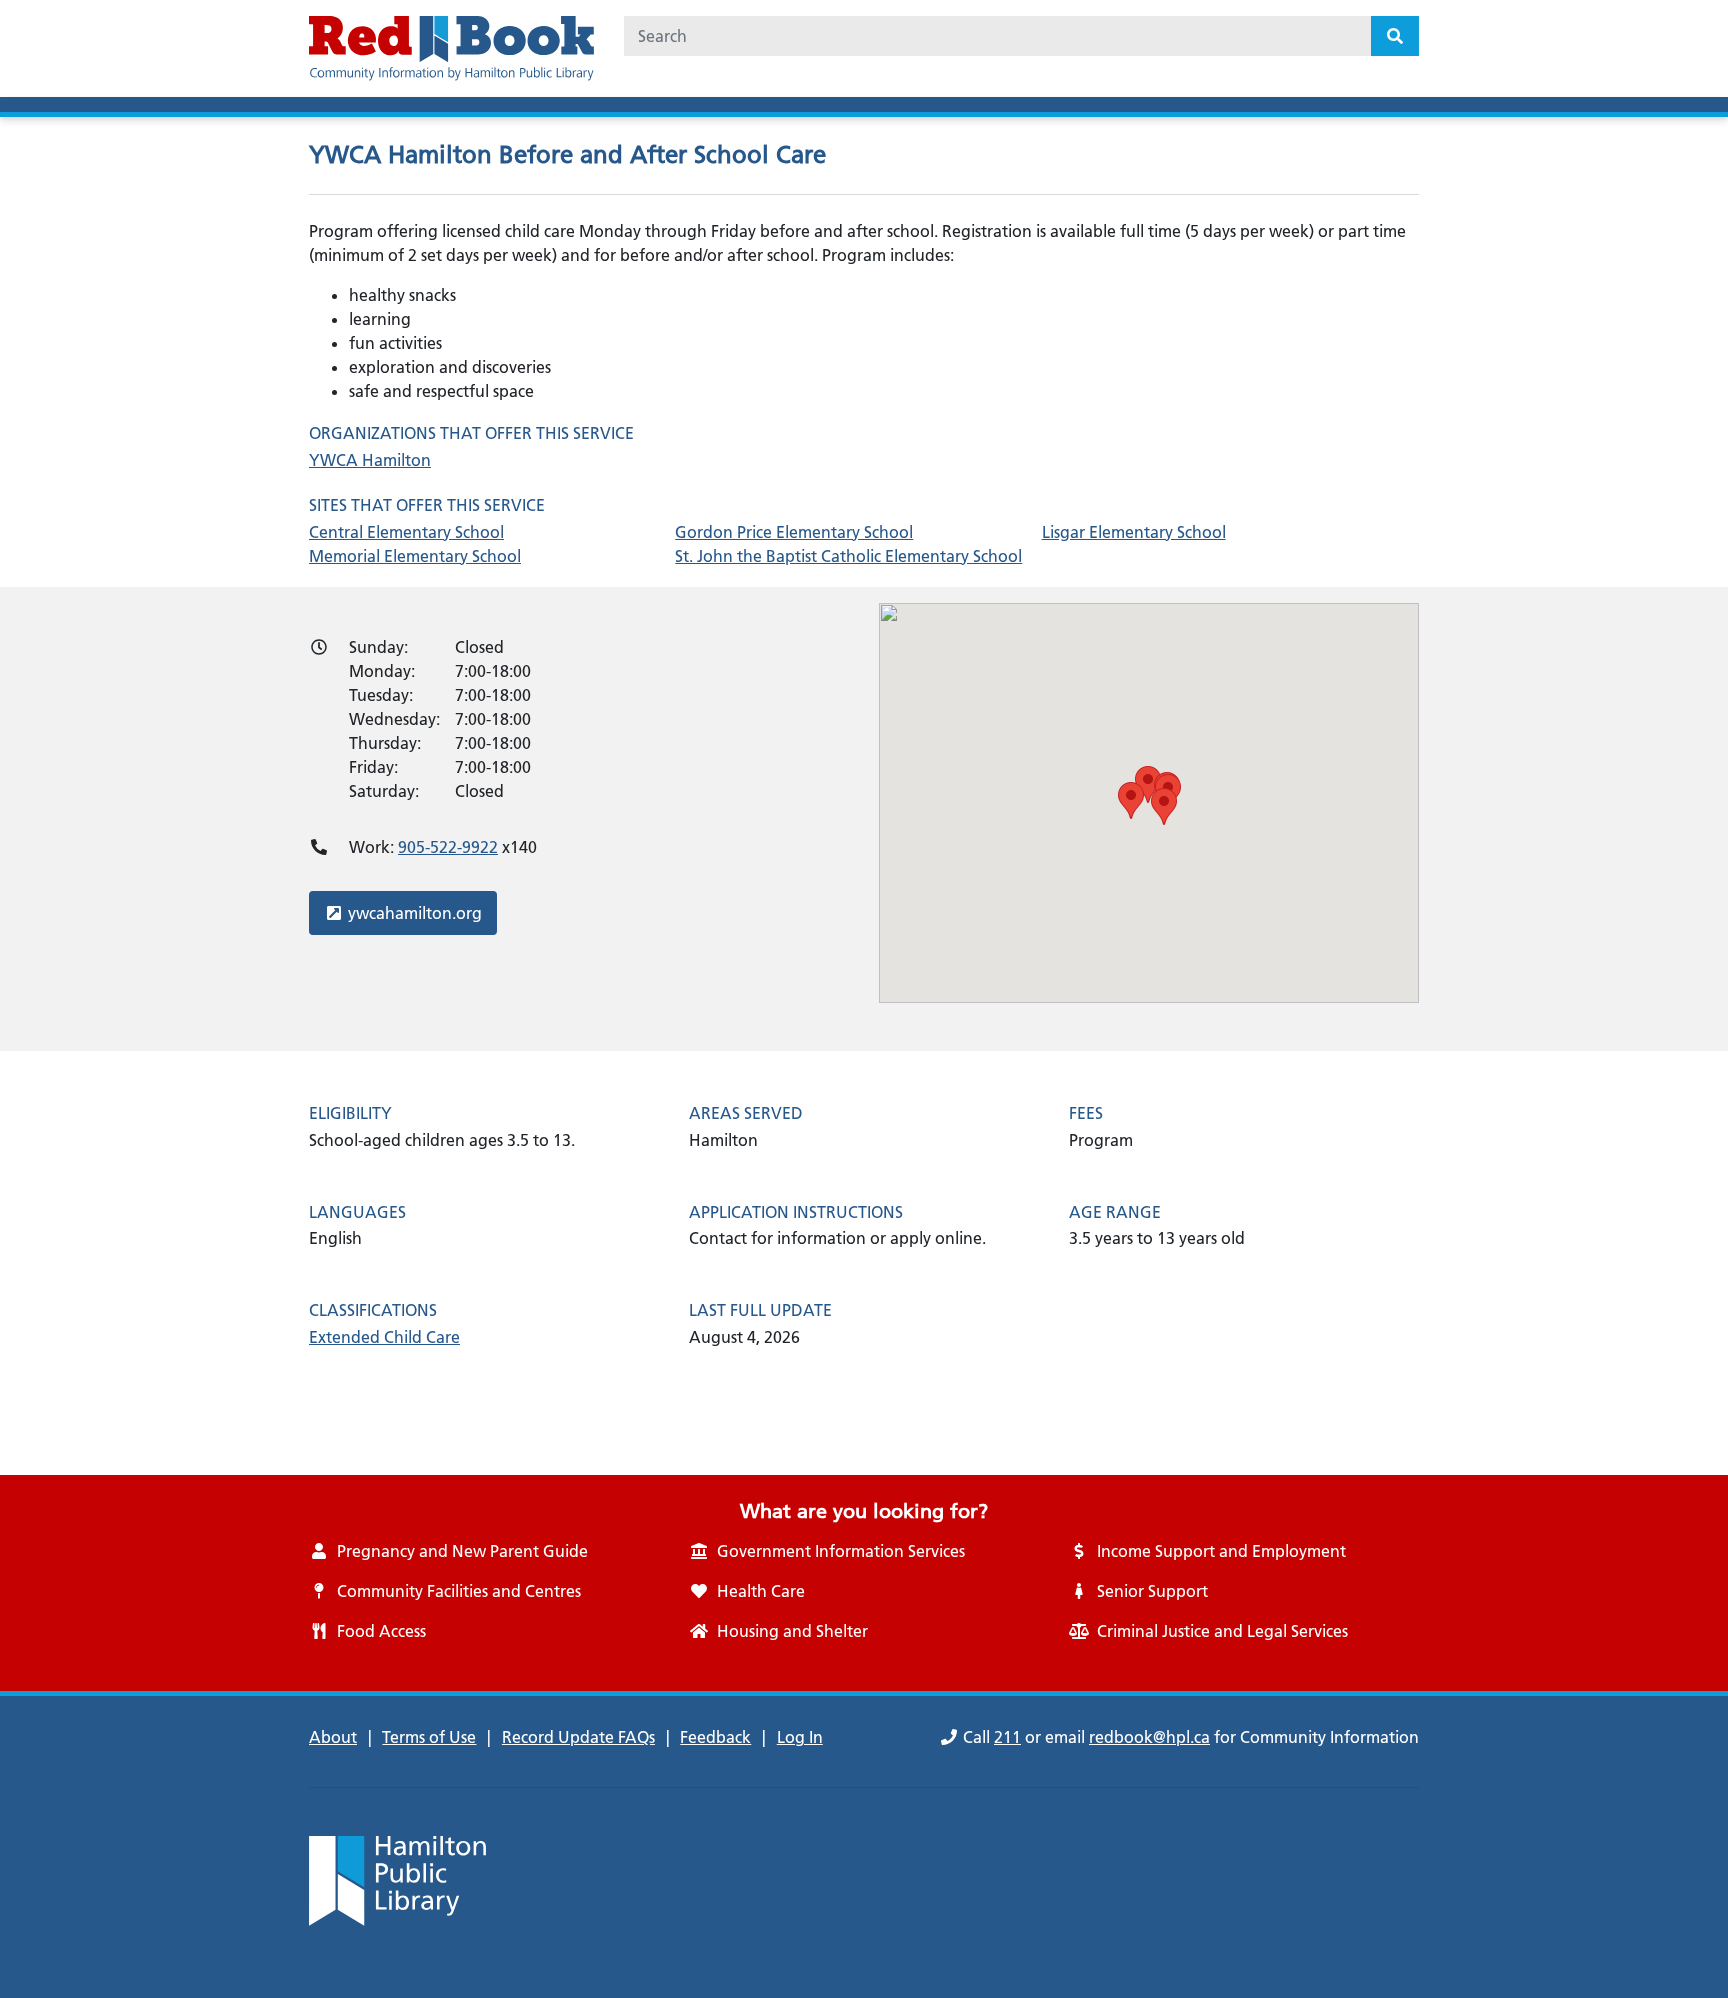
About (333, 1737)
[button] (1148, 784)
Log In (800, 1737)
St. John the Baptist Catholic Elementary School (848, 556)
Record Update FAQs (578, 1737)
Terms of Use (429, 1737)
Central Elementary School (406, 532)
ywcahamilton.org (414, 912)
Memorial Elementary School (415, 556)
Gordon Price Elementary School (794, 532)
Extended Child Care (384, 1337)
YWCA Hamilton (370, 460)
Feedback (715, 1737)
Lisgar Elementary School (1134, 532)
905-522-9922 (448, 847)
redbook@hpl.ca (1149, 1737)
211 (1007, 1737)
